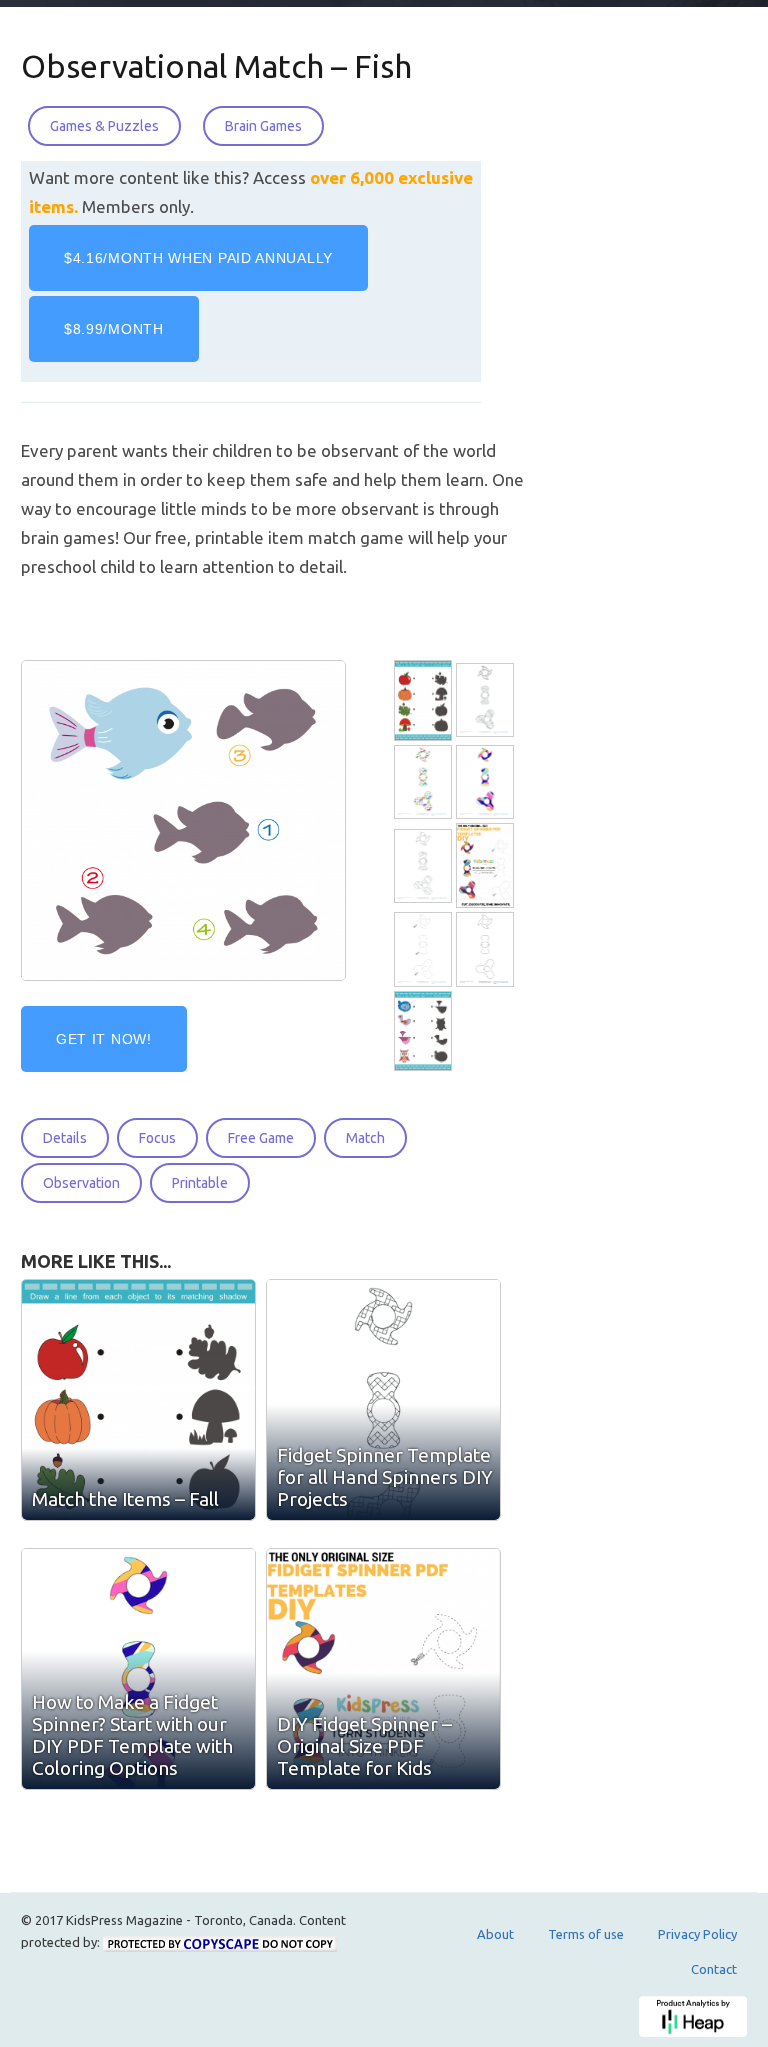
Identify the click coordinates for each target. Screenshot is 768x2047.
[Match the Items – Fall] (138, 1400)
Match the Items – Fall (125, 1499)
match (365, 1138)
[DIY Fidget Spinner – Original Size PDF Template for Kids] (383, 1669)
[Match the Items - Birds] (425, 1031)
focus (157, 1138)
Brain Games (263, 126)
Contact (714, 1969)
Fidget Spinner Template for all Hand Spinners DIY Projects (385, 1477)
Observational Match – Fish (216, 66)
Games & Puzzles (104, 126)
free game (261, 1138)
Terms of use (586, 1934)
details (65, 1138)
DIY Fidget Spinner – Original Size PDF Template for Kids (364, 1746)
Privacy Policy (697, 1934)
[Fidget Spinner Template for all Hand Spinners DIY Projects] (487, 700)
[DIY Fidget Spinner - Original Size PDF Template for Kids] (487, 866)
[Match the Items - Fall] (425, 700)
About (495, 1934)
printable (200, 1183)
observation (81, 1183)
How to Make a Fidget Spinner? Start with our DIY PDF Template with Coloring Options (132, 1735)
